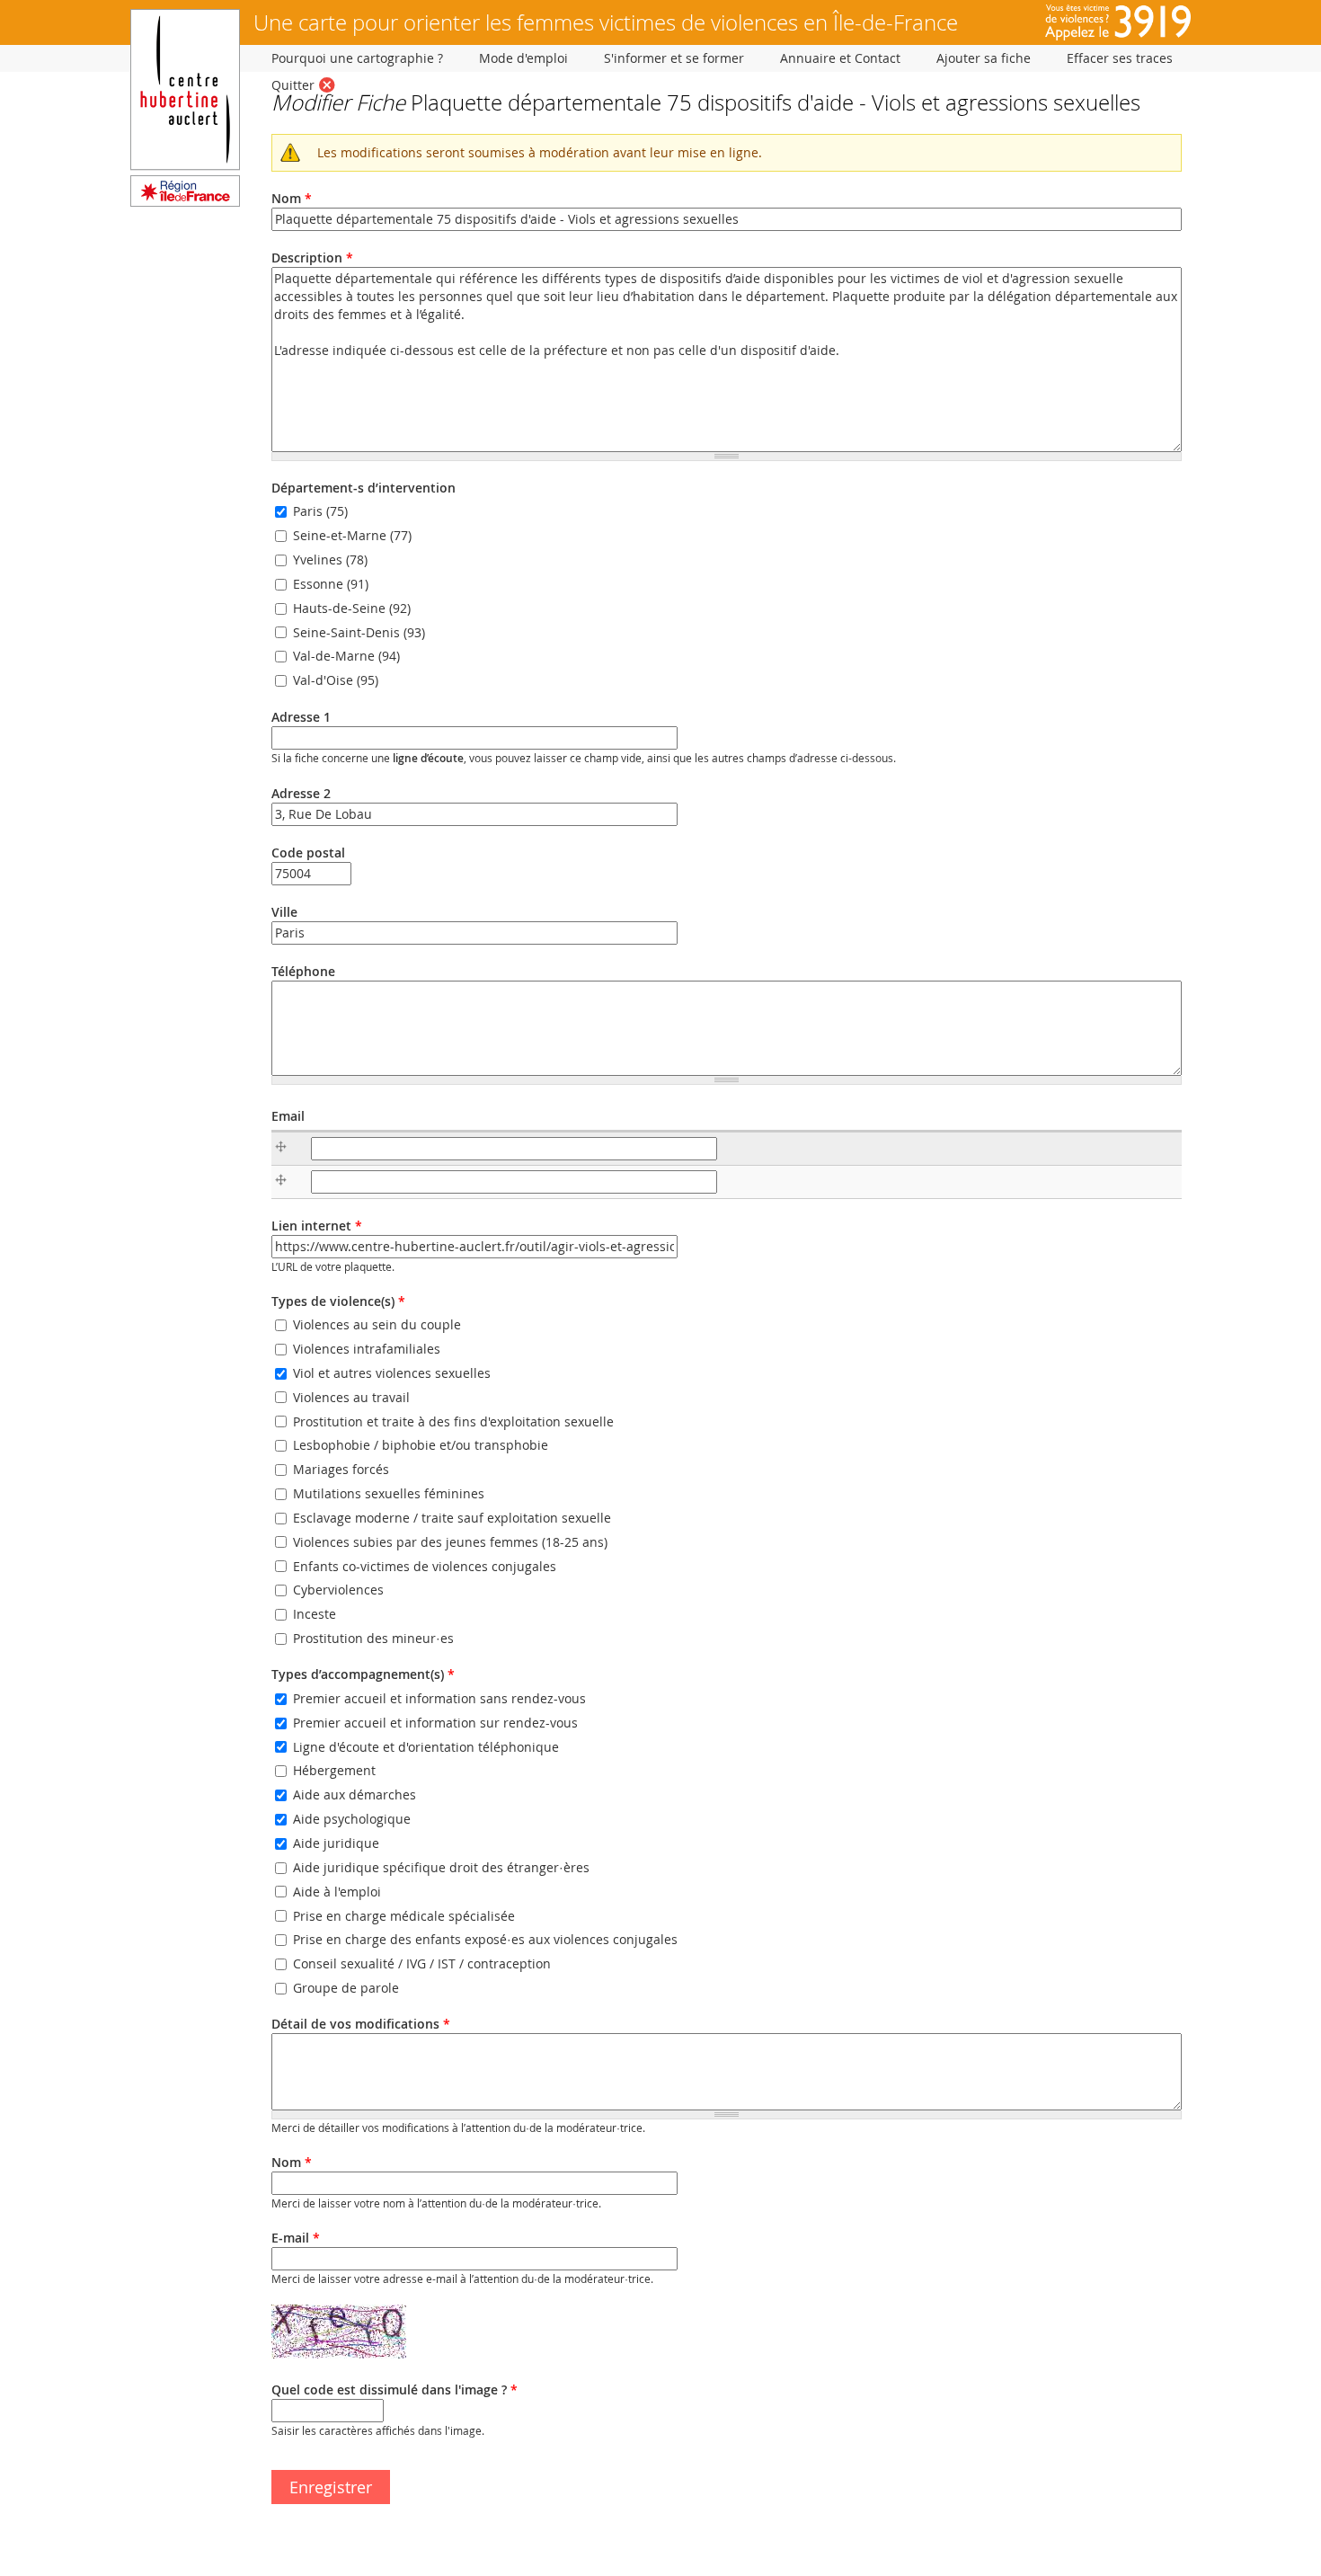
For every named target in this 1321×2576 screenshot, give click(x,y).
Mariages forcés (341, 1469)
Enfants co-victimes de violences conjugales (425, 1566)
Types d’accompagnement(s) (363, 1674)
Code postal (308, 853)
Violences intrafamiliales (367, 1349)
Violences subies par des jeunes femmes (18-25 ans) (450, 1542)
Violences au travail (351, 1397)
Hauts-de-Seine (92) (352, 608)
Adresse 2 (301, 793)
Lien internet (317, 1226)
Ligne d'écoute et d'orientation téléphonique (426, 1747)
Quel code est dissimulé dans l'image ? (395, 2389)
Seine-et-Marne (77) (352, 535)
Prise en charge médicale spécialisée (404, 1916)
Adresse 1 (301, 717)
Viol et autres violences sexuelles (392, 1373)
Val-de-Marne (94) (346, 657)
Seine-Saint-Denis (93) (359, 632)
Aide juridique (336, 1843)
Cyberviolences (338, 1590)
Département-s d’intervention (363, 488)
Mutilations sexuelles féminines (389, 1493)
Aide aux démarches (355, 1795)
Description (312, 258)
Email (288, 1116)
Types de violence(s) (338, 1301)
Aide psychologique (352, 1819)
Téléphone (303, 971)
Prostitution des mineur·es (373, 1638)
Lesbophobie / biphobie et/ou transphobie (421, 1446)
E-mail (296, 2238)
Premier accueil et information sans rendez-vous (439, 1698)
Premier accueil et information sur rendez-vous (435, 1723)
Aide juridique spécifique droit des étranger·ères (441, 1867)
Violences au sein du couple (377, 1324)
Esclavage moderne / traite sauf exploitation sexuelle (452, 1518)
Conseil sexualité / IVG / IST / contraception (422, 1963)
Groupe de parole (346, 1988)
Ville (284, 912)
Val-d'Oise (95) (336, 681)
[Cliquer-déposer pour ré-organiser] (285, 1149)
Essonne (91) (331, 584)
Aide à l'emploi (337, 1892)
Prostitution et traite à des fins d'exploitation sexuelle (453, 1421)
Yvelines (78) (330, 560)
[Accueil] (185, 202)
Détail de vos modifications (361, 2024)
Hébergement (334, 1771)
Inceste (315, 1615)
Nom (292, 198)
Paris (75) (320, 512)
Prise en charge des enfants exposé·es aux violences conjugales (485, 1940)
